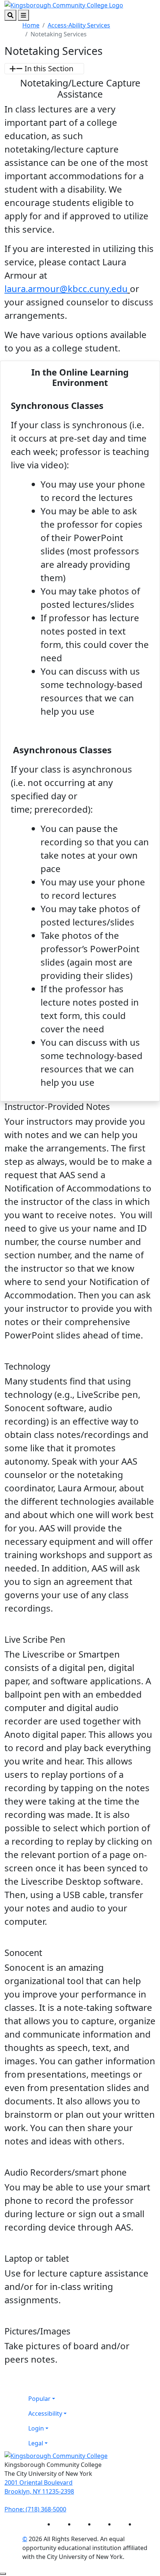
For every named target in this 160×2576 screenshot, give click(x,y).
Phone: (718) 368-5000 (35, 2509)
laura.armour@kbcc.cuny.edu (66, 289)
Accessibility (45, 2413)
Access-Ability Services (79, 25)
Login (36, 2428)
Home (31, 25)
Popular (39, 2399)
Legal (36, 2443)
